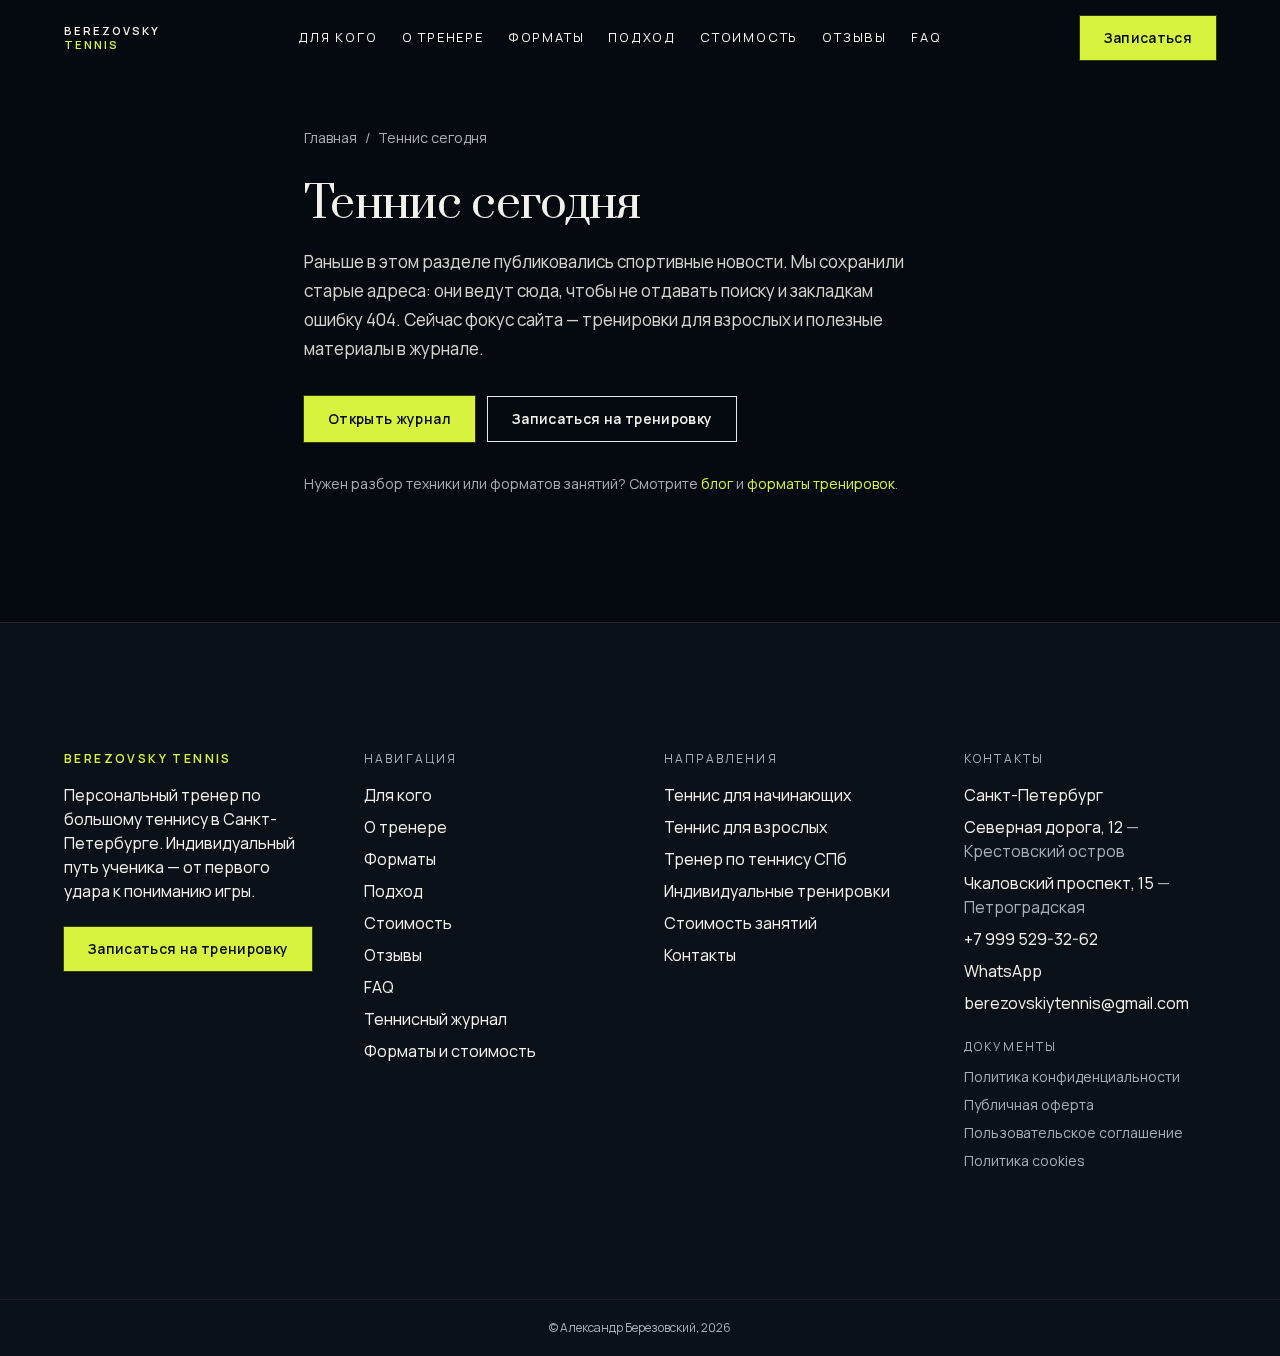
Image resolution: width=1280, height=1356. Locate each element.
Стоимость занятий (740, 923)
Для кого (337, 37)
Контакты (700, 955)
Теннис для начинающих (757, 795)
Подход (642, 37)
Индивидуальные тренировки (777, 891)
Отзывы (854, 37)
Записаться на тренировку (612, 418)
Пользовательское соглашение (1073, 1132)
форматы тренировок (821, 483)
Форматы (546, 37)
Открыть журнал (389, 418)
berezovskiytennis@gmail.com (1076, 1003)
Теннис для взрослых (745, 827)
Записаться (1148, 37)
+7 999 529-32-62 (1031, 939)
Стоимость (749, 37)
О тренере (443, 37)
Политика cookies (1024, 1160)
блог (717, 483)
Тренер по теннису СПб (755, 859)
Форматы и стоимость (450, 1051)
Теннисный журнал (435, 1019)
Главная (330, 137)
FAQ (926, 37)
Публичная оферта (1029, 1104)
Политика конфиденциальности (1072, 1076)
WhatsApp (1003, 971)
